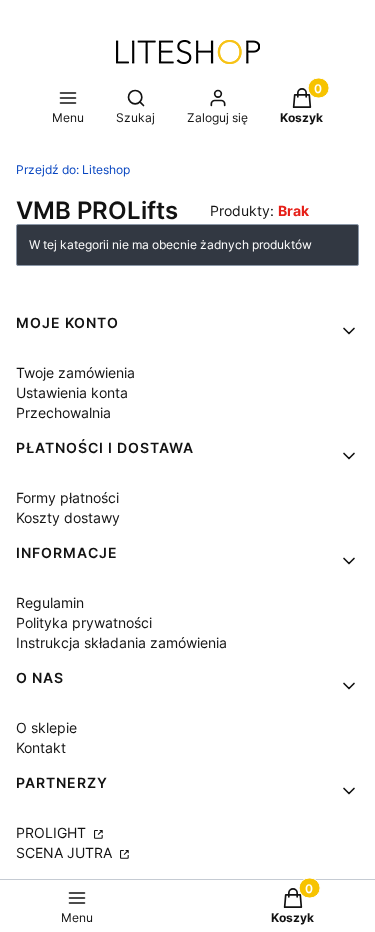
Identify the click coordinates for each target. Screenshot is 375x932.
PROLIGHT (53, 832)
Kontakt (41, 747)
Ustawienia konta (72, 392)
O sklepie (46, 727)
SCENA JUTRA (66, 852)
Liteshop (73, 169)
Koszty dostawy (68, 517)
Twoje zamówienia (75, 372)
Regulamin (50, 602)
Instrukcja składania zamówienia (121, 642)
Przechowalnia (63, 412)
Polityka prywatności (84, 622)
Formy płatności (67, 497)
